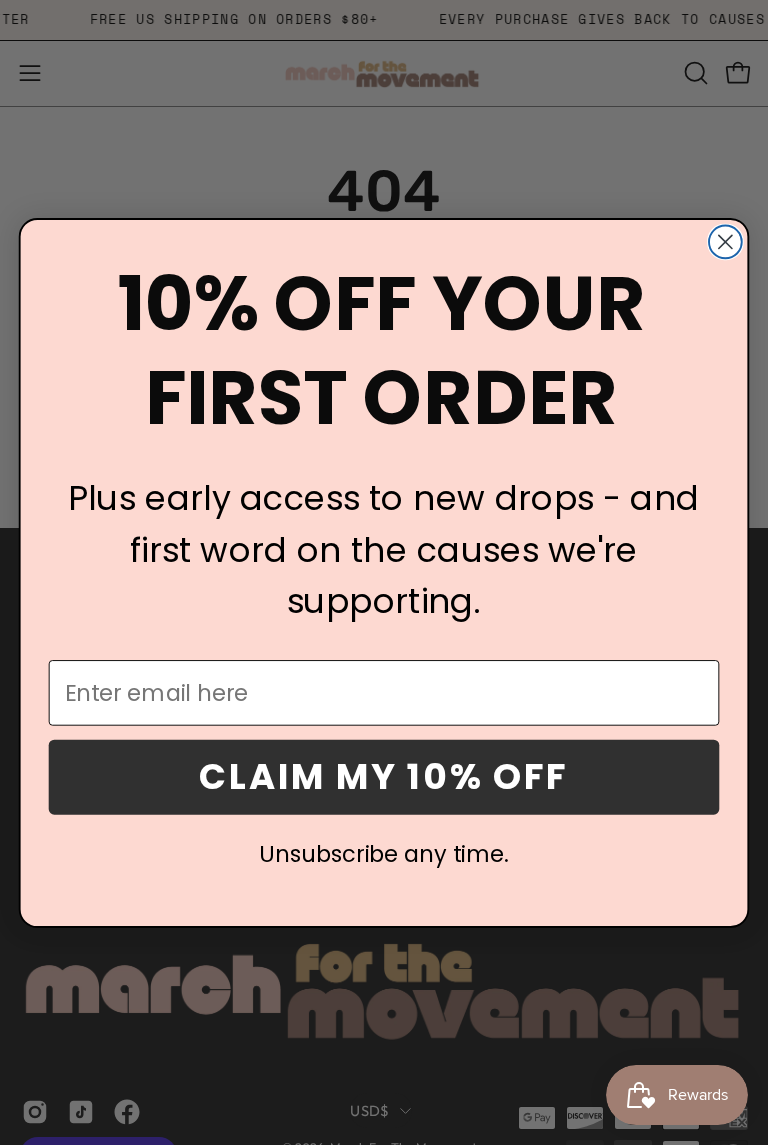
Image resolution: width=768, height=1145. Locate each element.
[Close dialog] (725, 241)
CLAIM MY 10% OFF (383, 776)
